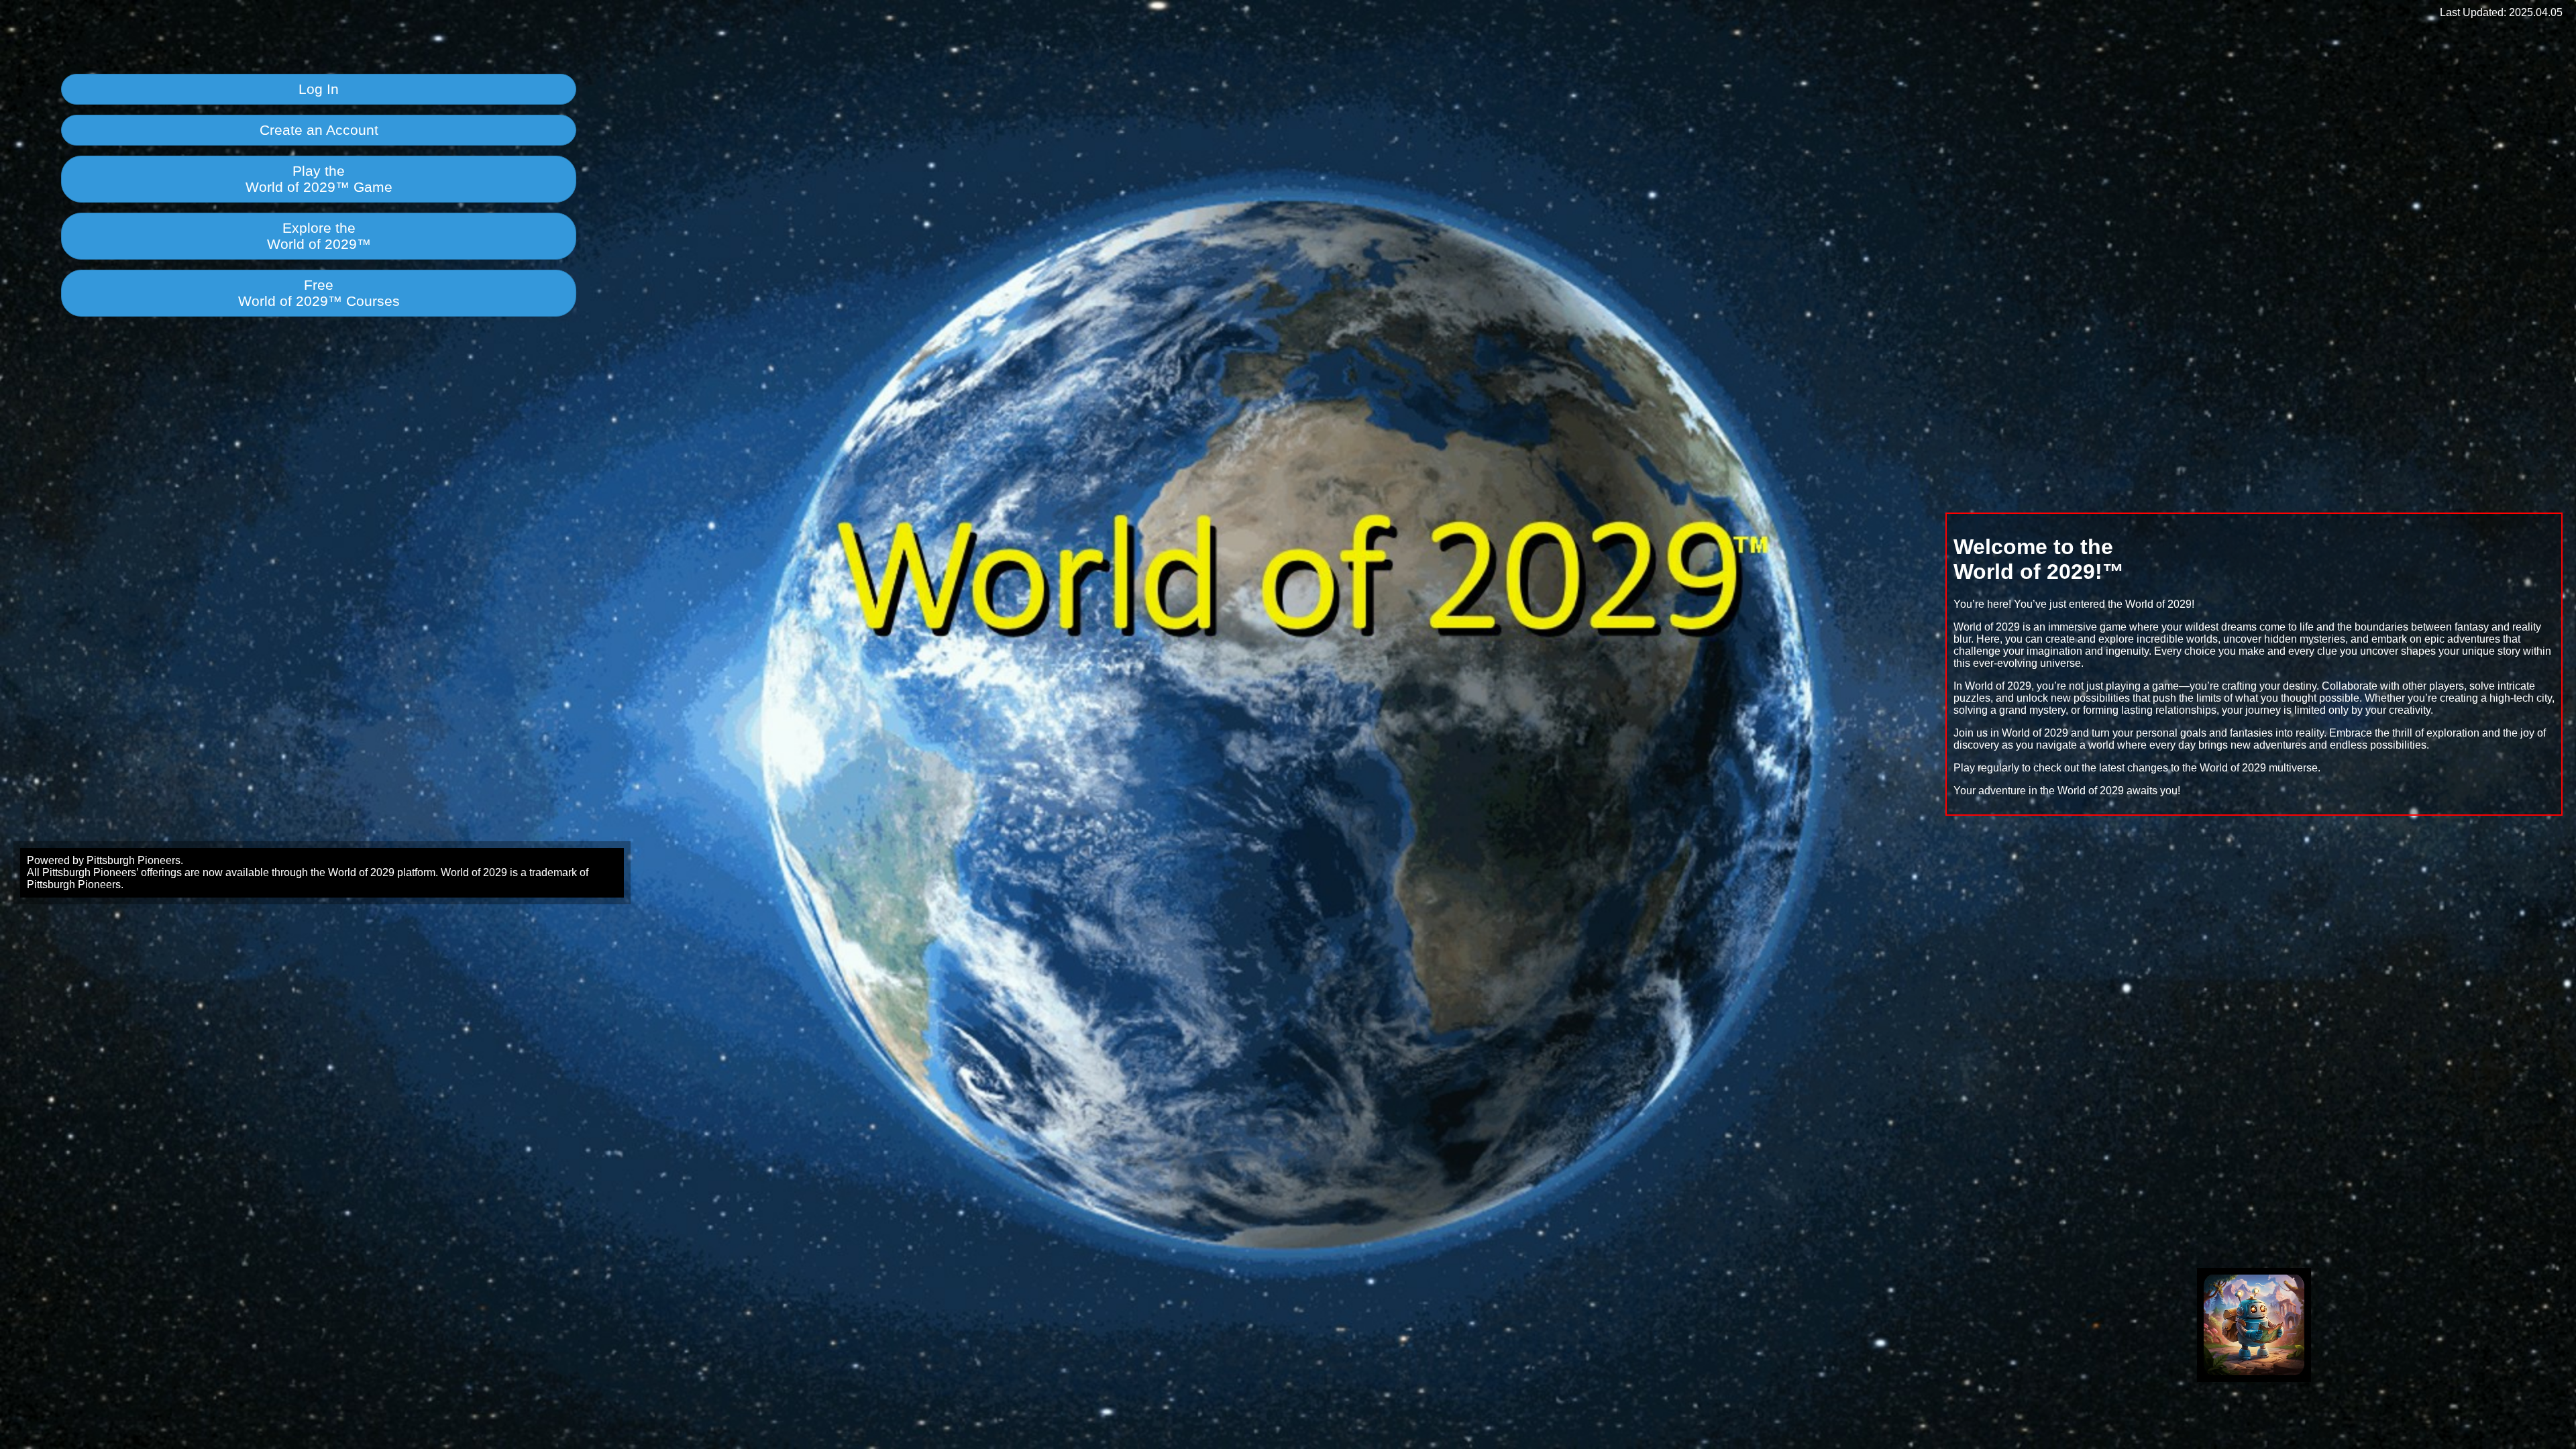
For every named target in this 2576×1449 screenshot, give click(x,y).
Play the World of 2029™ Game (319, 179)
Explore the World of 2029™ (319, 236)
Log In (319, 89)
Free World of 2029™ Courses (319, 293)
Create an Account (319, 130)
